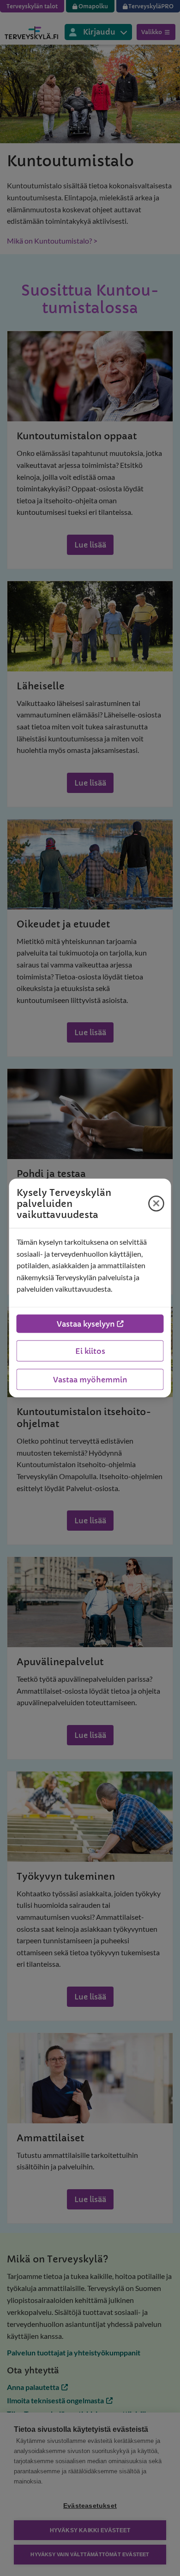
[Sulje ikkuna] (156, 1203)
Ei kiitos (90, 1351)
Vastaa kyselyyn (86, 1323)
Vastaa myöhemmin (90, 1379)
